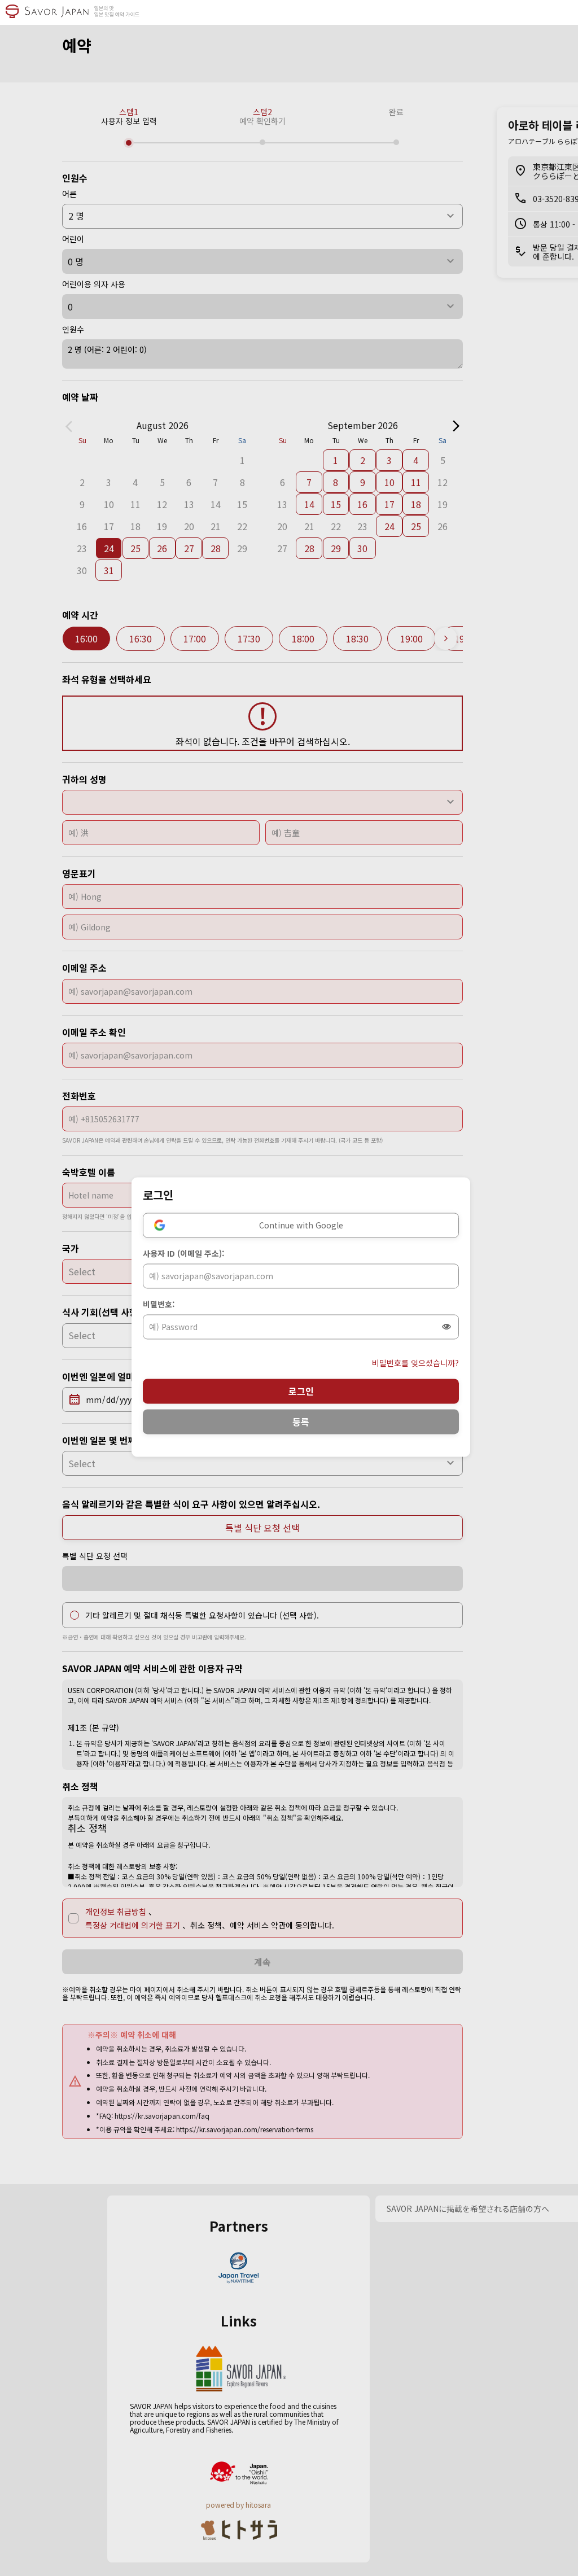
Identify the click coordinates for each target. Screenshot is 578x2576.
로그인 (301, 1391)
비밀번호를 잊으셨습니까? (415, 1363)
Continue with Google (301, 1225)
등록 (301, 1422)
